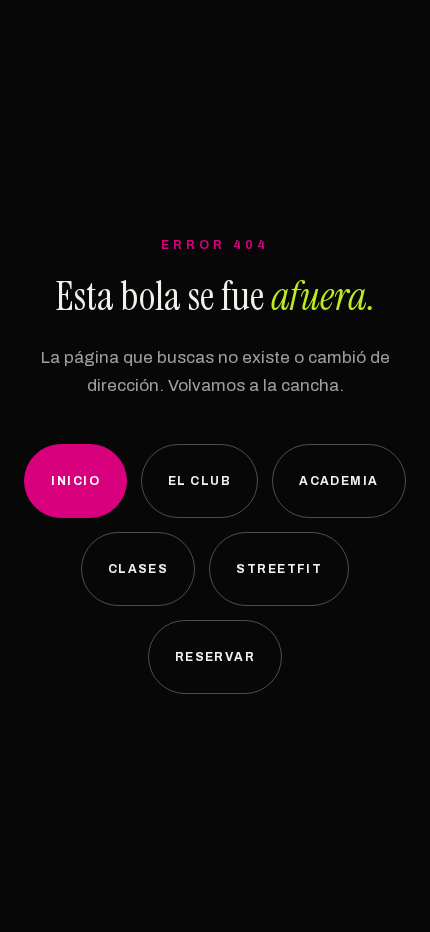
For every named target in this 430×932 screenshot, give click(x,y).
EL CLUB (199, 481)
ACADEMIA (339, 481)
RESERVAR (215, 657)
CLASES (138, 569)
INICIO (75, 481)
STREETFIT (279, 569)
